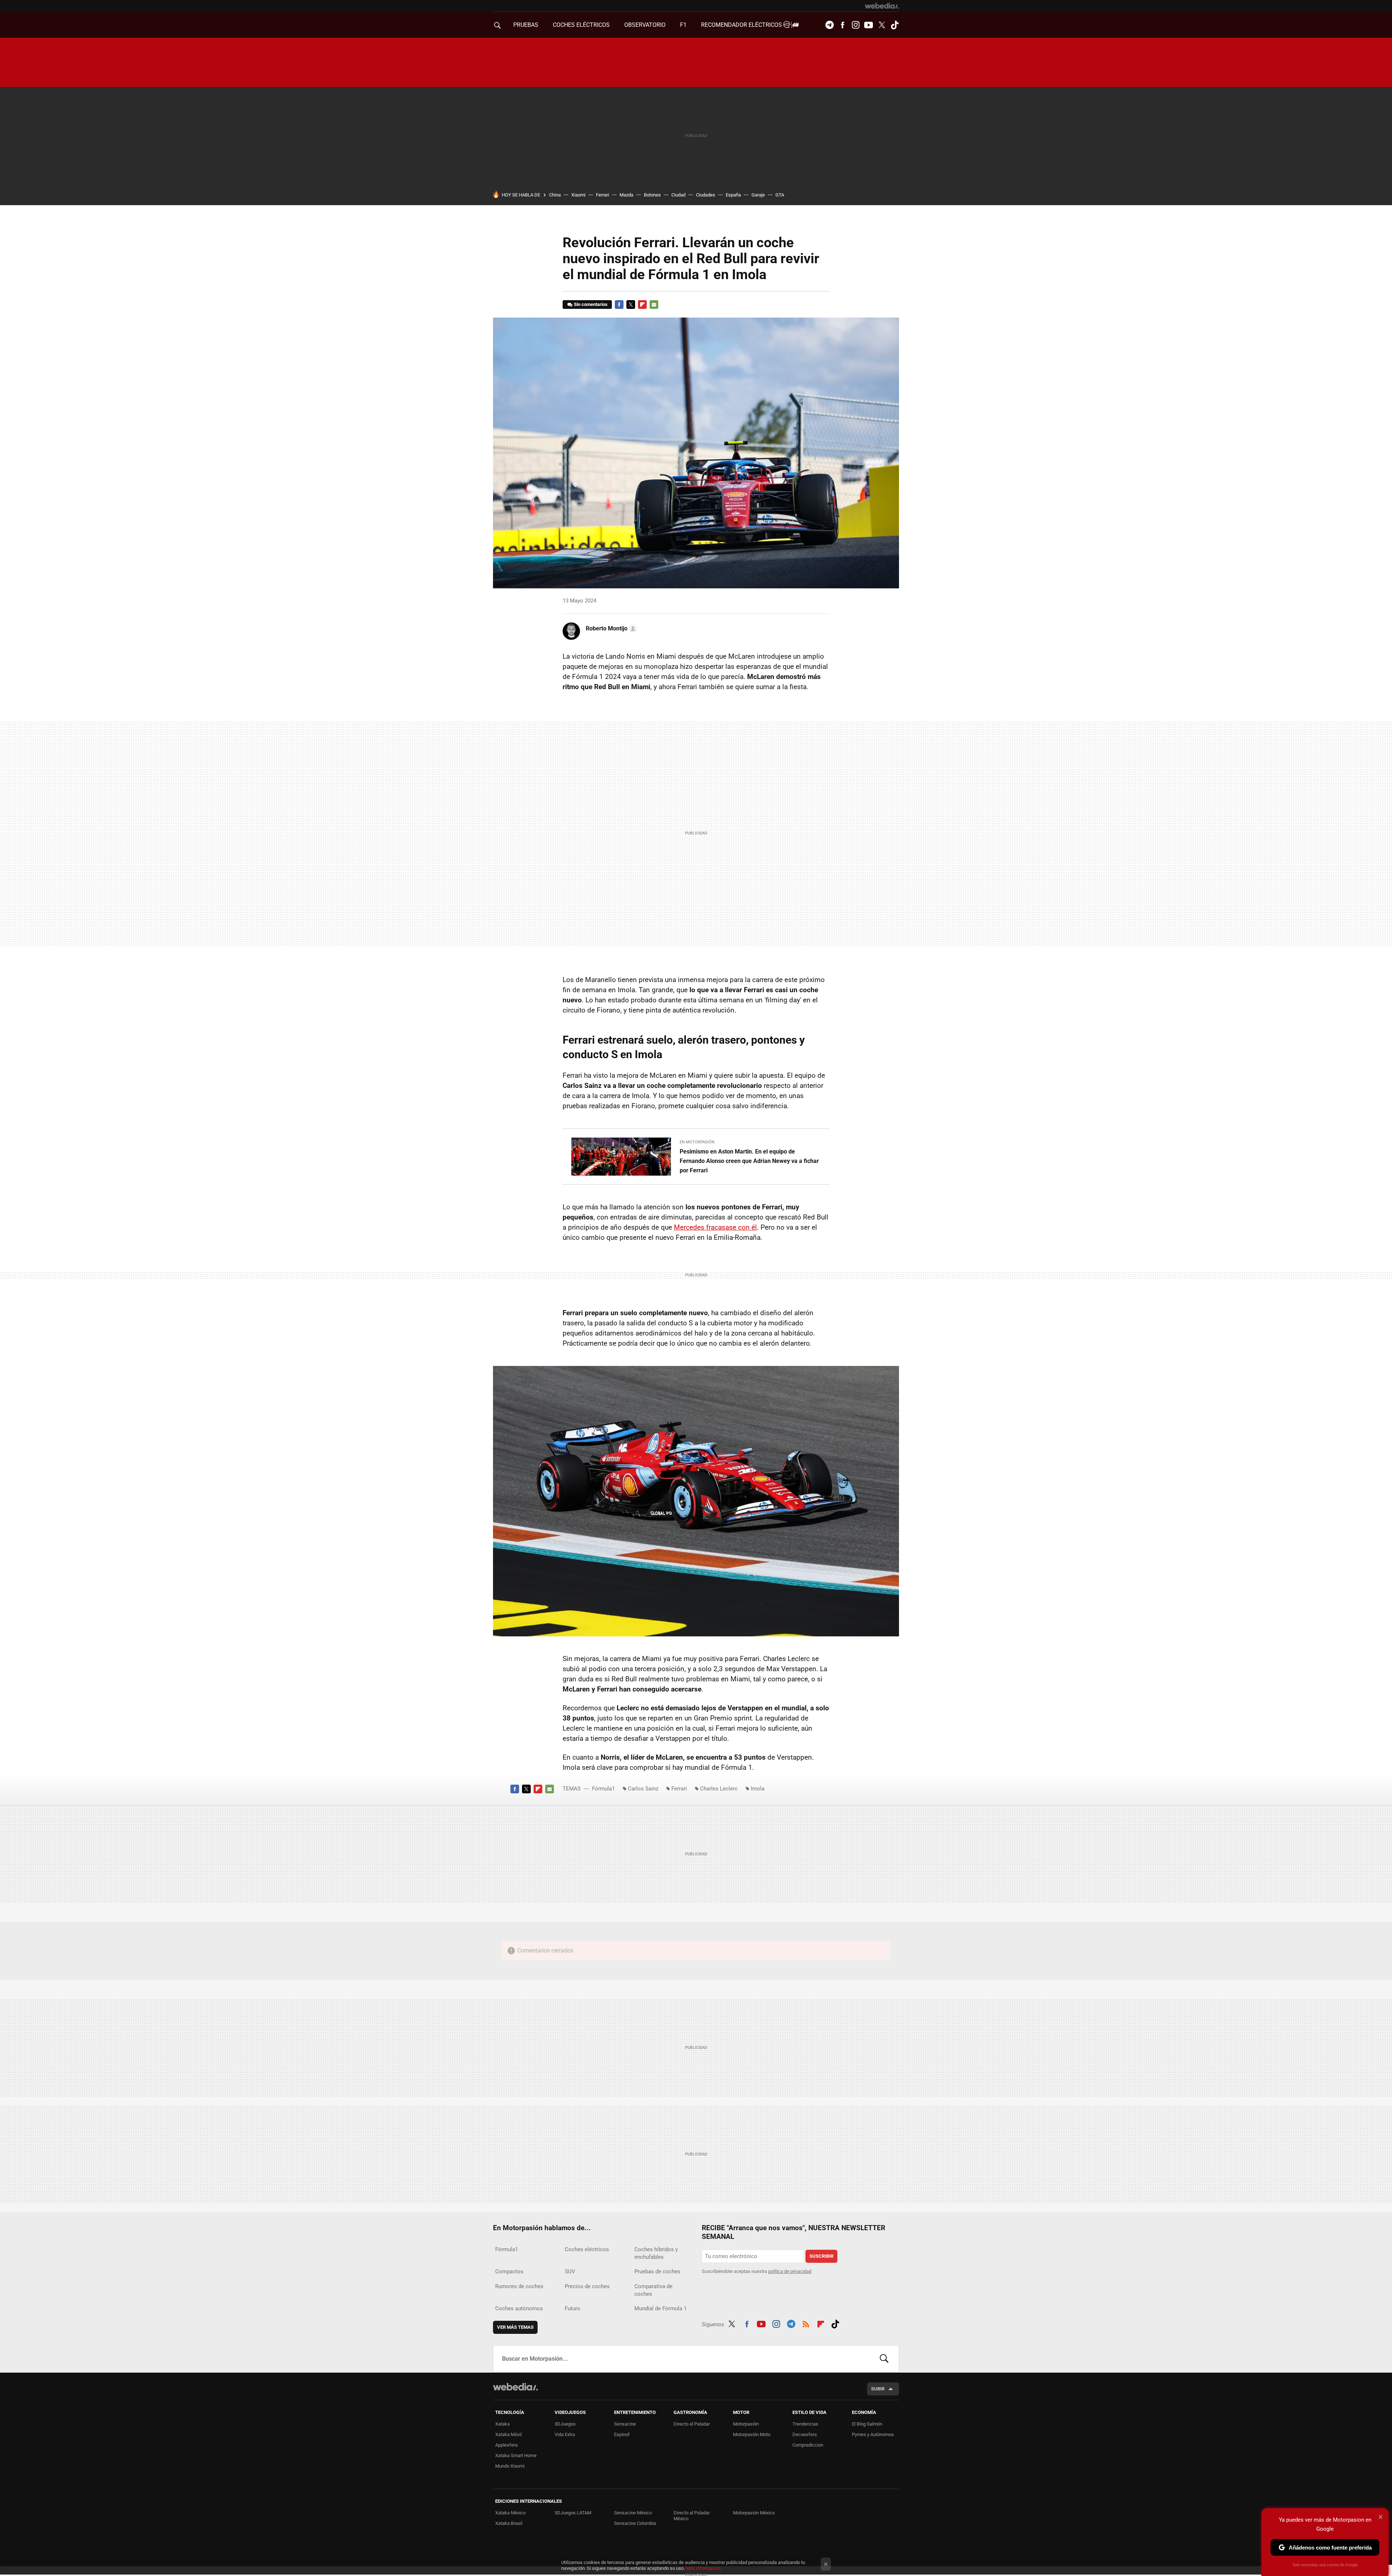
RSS (806, 2323)
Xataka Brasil (509, 2523)
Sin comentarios (591, 304)
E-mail (654, 305)
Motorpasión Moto (752, 2434)
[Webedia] (882, 6)
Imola (758, 1789)
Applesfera (506, 2445)
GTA (780, 195)
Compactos (509, 2271)
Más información (703, 2568)
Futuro (573, 2308)
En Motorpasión (697, 1142)
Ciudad (678, 195)
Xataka (502, 2424)
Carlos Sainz (643, 1789)
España (733, 195)
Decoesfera (805, 2434)
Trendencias (805, 2424)
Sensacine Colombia (635, 2523)
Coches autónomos (519, 2308)
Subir (878, 2389)
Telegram (829, 25)
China (555, 195)
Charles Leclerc (719, 1789)
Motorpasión (746, 2424)
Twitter (882, 25)
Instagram (855, 25)
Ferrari (602, 195)
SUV (570, 2271)
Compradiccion (808, 2445)
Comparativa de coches (653, 2290)
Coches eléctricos (587, 2249)
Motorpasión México (754, 2513)
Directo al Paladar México (692, 2516)
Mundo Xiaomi (510, 2466)
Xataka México (510, 2513)
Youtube (869, 25)
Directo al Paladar (692, 2424)
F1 (683, 25)
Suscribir (821, 2256)
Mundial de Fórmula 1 (660, 2308)
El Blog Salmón (867, 2424)
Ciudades (706, 195)
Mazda (626, 195)
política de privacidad (790, 2271)
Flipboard (642, 305)
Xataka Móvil (508, 2434)
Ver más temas (515, 2327)
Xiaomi (578, 195)
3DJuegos (565, 2424)
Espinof (622, 2434)
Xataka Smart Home (516, 2455)
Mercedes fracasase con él (715, 1227)
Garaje (758, 195)
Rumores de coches (519, 2286)
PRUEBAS (526, 25)
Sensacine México (633, 2513)
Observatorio (645, 25)
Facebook (842, 25)
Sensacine (625, 2424)
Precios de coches (587, 2286)
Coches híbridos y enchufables (656, 2253)
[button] (610, 629)
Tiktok (895, 25)
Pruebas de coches (657, 2271)
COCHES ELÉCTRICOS (581, 25)
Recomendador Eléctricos (742, 25)
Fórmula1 (603, 1789)
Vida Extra (565, 2434)
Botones (652, 195)
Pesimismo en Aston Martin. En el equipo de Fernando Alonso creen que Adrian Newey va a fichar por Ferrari (749, 1161)
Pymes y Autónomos (873, 2434)
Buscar (884, 2359)
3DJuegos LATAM (573, 2513)
